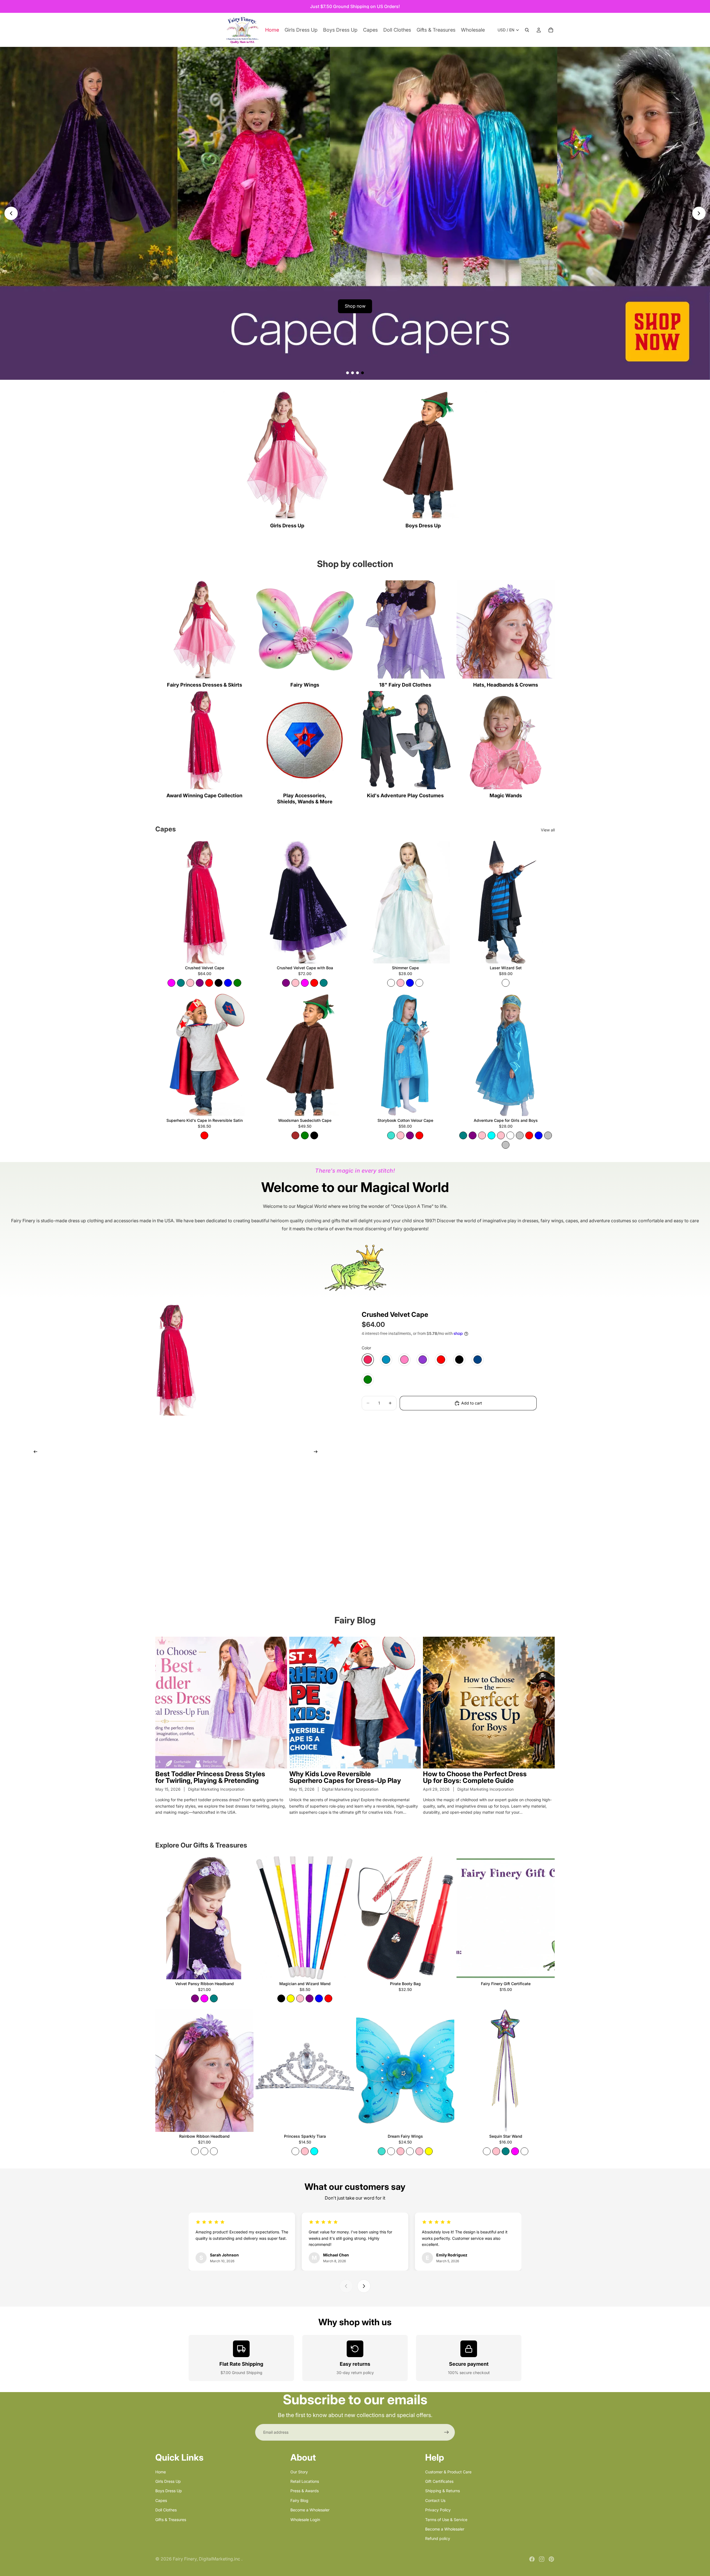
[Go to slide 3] (357, 373)
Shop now (355, 306)
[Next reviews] (364, 2286)
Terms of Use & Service (446, 2519)
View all (548, 830)
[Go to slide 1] (348, 373)
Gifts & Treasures (171, 2519)
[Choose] (245, 955)
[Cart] (551, 30)
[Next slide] (699, 213)
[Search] (527, 30)
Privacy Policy (438, 2510)
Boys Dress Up (169, 2491)
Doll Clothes (166, 2510)
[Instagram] (542, 2559)
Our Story (299, 2472)
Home (161, 2472)
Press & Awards (305, 2491)
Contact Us (435, 2500)
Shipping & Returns (443, 2491)
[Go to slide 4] (362, 373)
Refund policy (438, 2538)
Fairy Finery (185, 2559)
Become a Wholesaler (310, 2510)
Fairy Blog (299, 2500)
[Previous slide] (11, 213)
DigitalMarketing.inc (220, 2559)
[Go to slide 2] (353, 373)
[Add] (546, 955)
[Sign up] (447, 2432)
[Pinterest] (551, 2559)
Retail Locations (305, 2481)
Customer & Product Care (448, 2472)
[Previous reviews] (346, 2286)
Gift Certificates (439, 2481)
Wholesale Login (305, 2519)
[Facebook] (532, 2559)
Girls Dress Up (168, 2481)
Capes (161, 2500)
